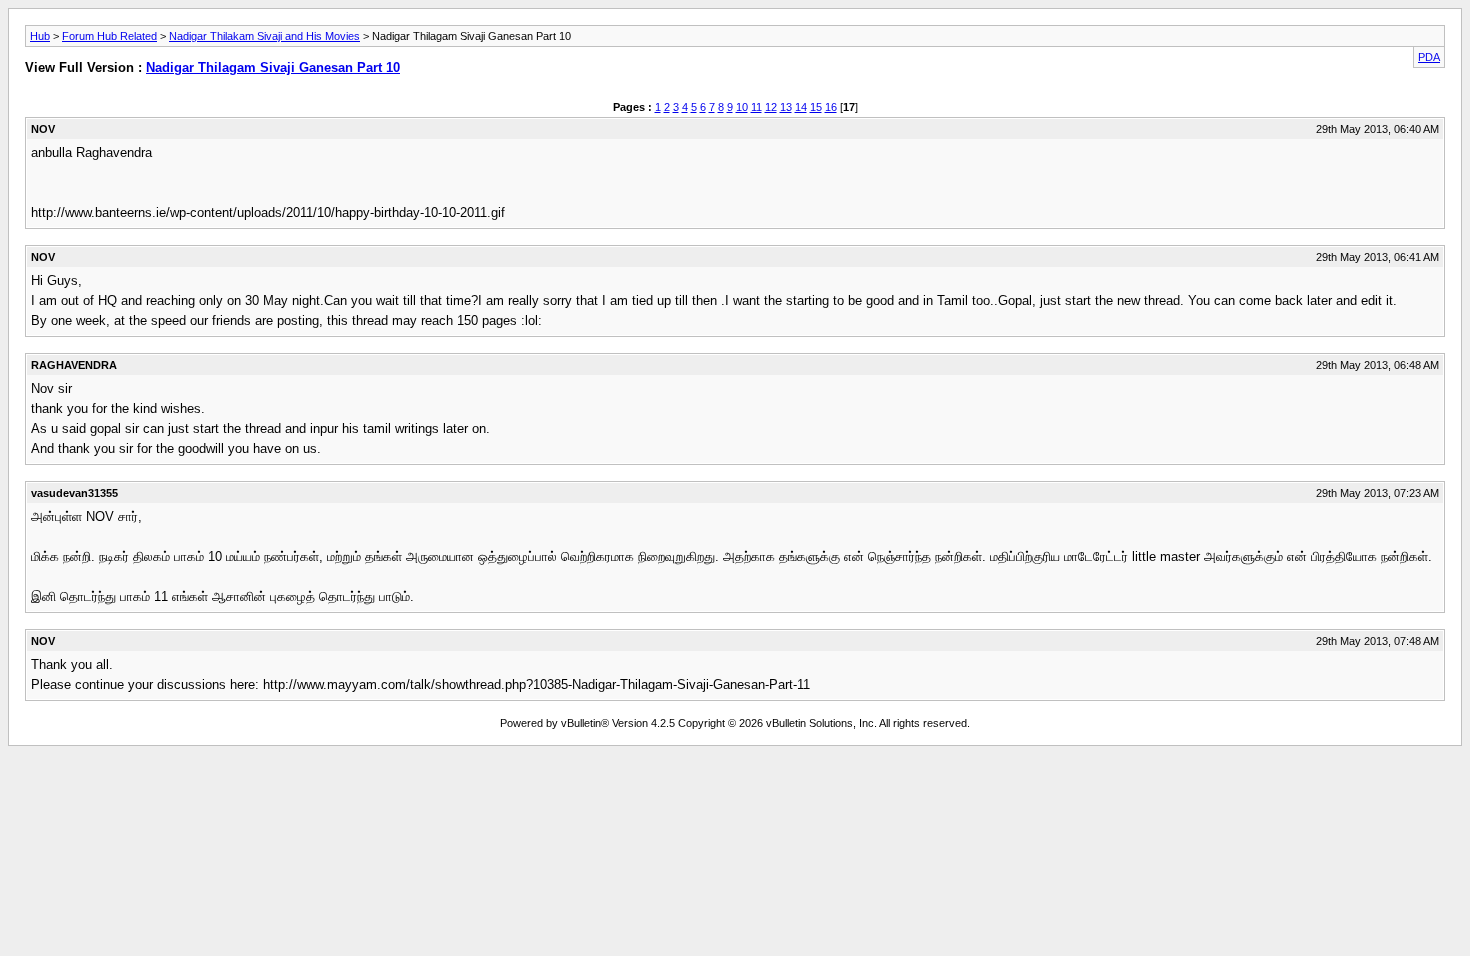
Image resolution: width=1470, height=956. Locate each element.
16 (831, 107)
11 (756, 107)
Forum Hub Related (109, 36)
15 (816, 107)
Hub (40, 36)
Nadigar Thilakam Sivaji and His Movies (264, 36)
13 (786, 107)
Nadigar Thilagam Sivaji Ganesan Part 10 (273, 67)
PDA (1429, 57)
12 (771, 107)
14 (801, 107)
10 (742, 107)
